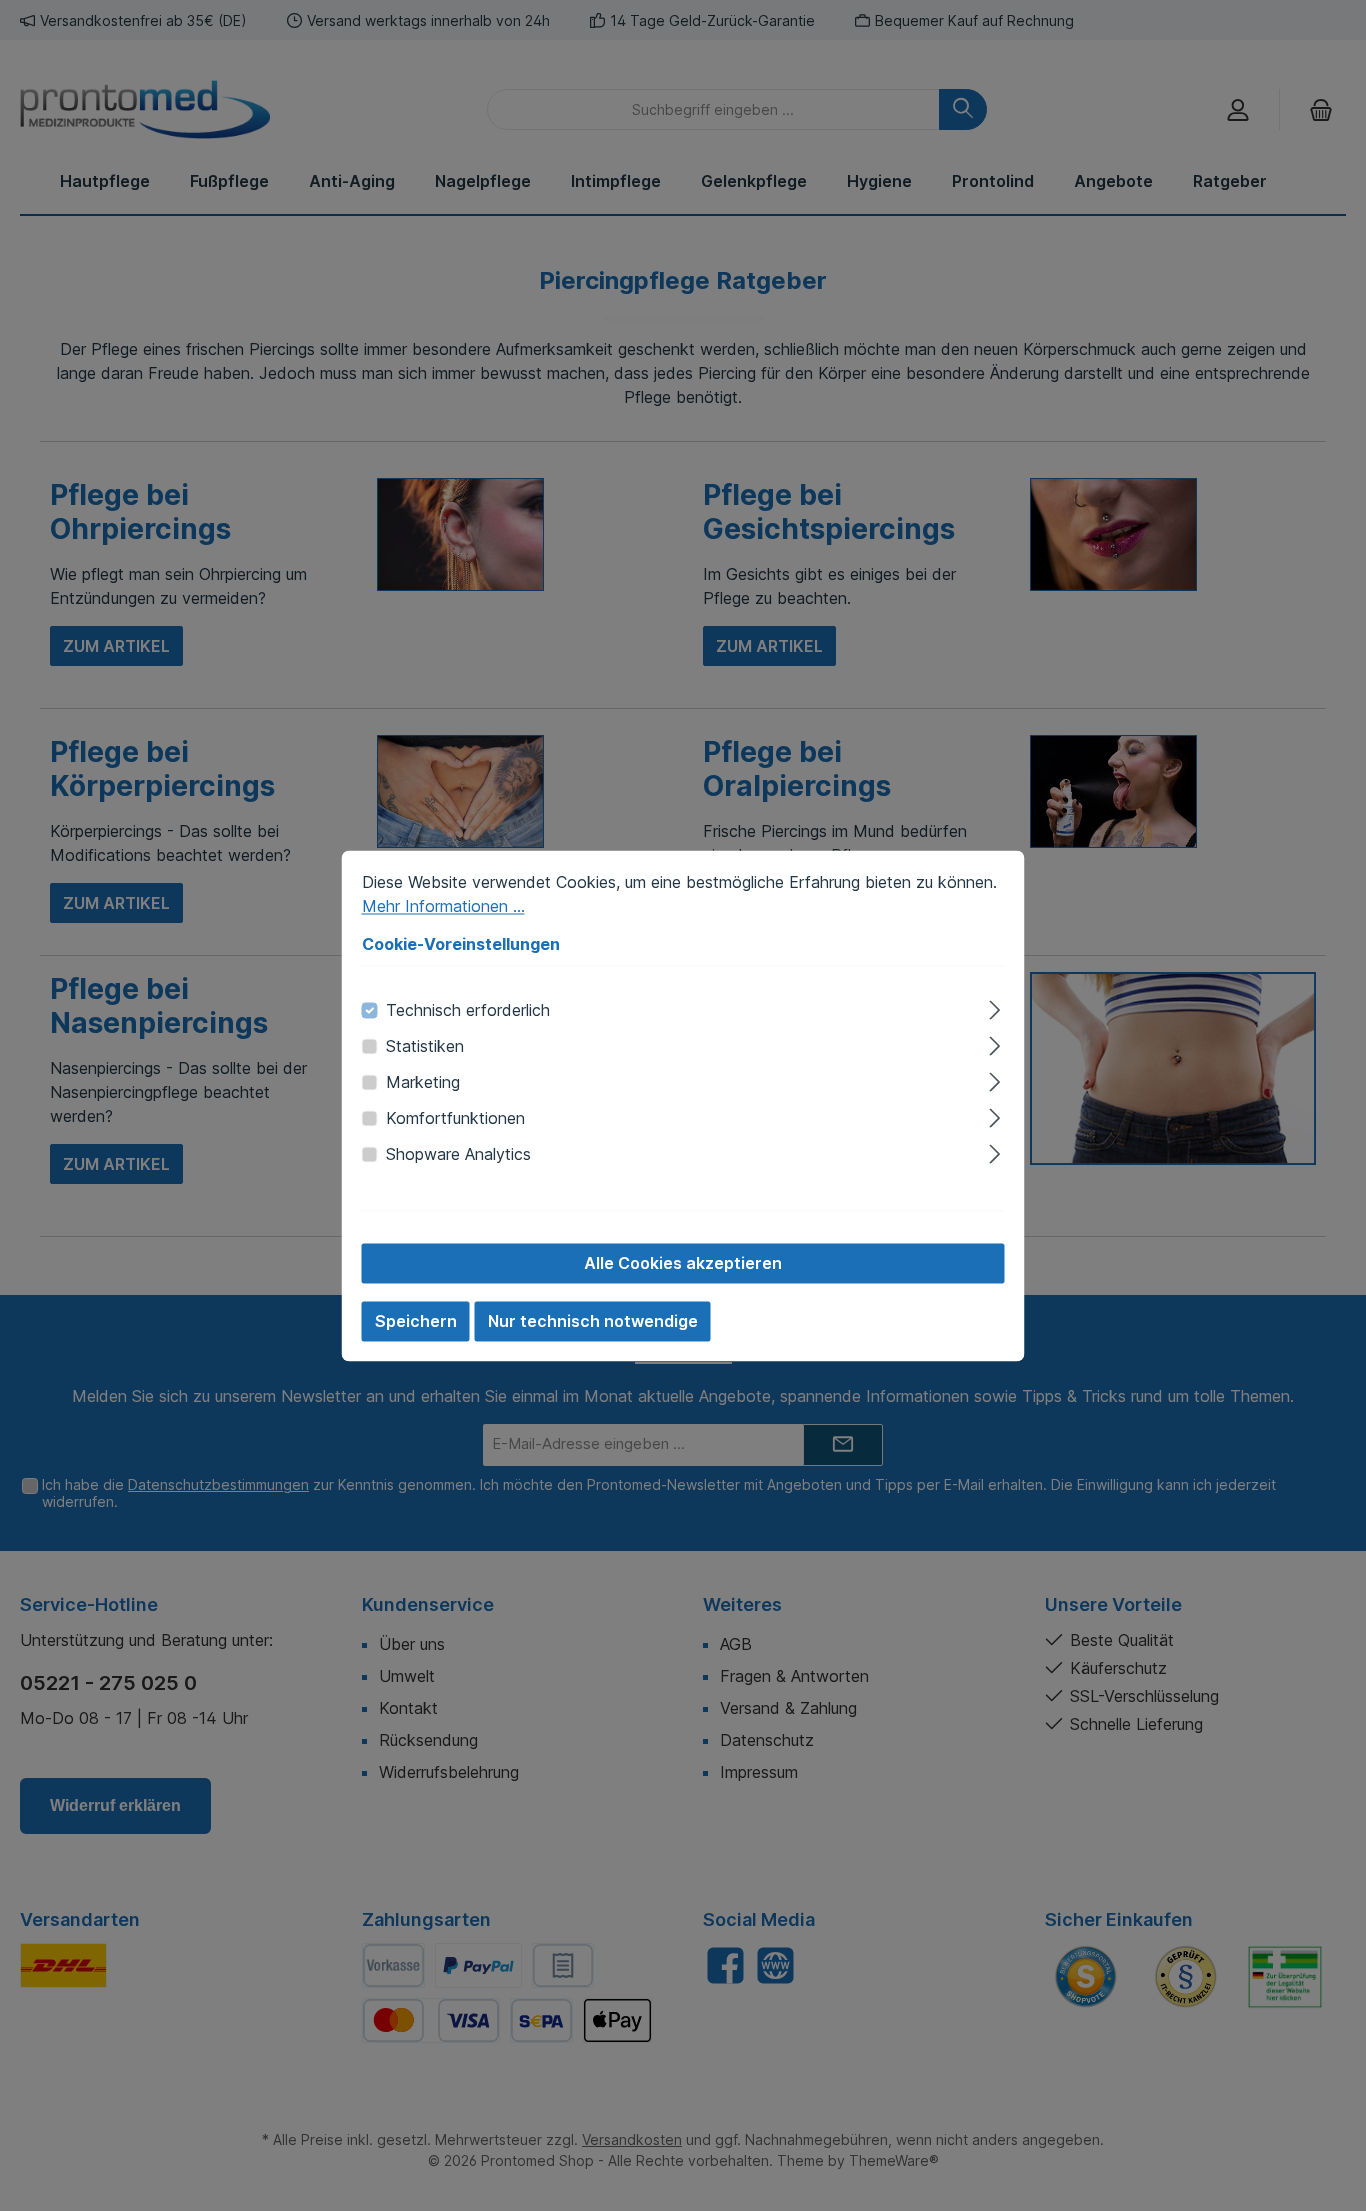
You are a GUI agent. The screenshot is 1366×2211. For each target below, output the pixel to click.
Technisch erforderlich (468, 1010)
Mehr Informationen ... (443, 906)
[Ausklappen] (994, 1006)
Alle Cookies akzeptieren (683, 1263)
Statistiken (425, 1046)
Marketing (423, 1082)
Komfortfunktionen (455, 1118)
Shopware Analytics (458, 1154)
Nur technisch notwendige (593, 1321)
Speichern (416, 1321)
